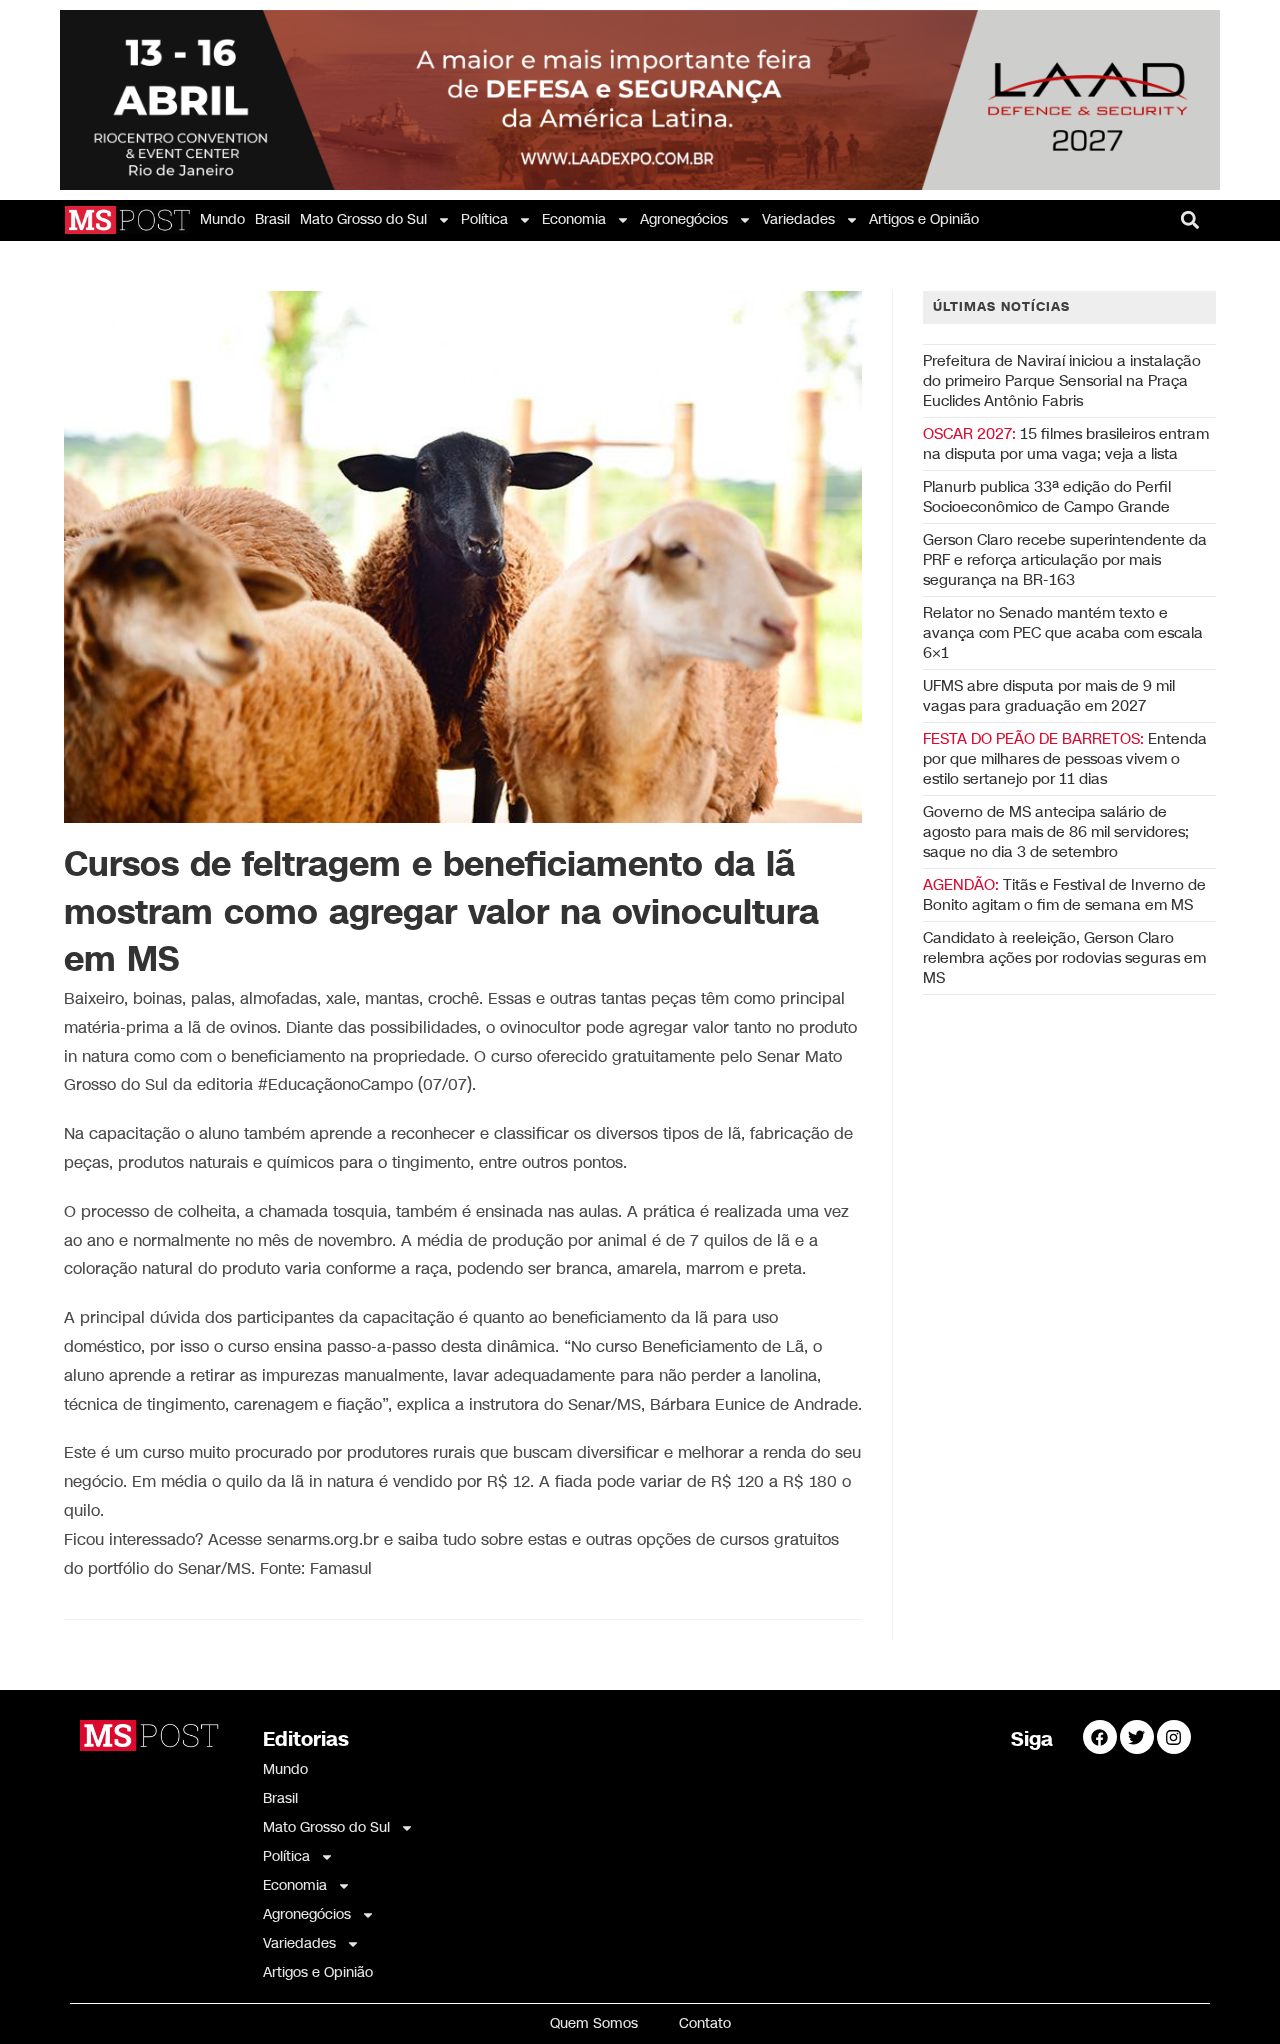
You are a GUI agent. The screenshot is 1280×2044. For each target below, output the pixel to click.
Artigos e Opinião (924, 219)
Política (484, 219)
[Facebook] (1100, 1737)
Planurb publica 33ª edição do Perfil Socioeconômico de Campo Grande (1047, 497)
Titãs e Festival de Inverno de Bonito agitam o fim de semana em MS (1064, 895)
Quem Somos (594, 2023)
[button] (1190, 220)
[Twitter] (1137, 1737)
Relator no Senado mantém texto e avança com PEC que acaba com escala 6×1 (1063, 633)
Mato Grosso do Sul (363, 219)
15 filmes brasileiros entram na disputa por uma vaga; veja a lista (1066, 444)
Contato (705, 2023)
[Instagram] (1174, 1737)
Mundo (222, 219)
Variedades (798, 219)
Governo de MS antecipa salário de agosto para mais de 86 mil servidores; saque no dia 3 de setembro (1056, 832)
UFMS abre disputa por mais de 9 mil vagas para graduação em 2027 (1049, 696)
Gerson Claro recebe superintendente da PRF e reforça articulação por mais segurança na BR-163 (1065, 560)
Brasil (272, 219)
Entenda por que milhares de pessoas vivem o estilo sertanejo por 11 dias (1065, 759)
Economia (574, 219)
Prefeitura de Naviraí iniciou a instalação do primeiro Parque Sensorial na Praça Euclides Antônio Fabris (1062, 381)
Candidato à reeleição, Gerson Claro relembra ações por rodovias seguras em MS (1064, 958)
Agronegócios (684, 219)
